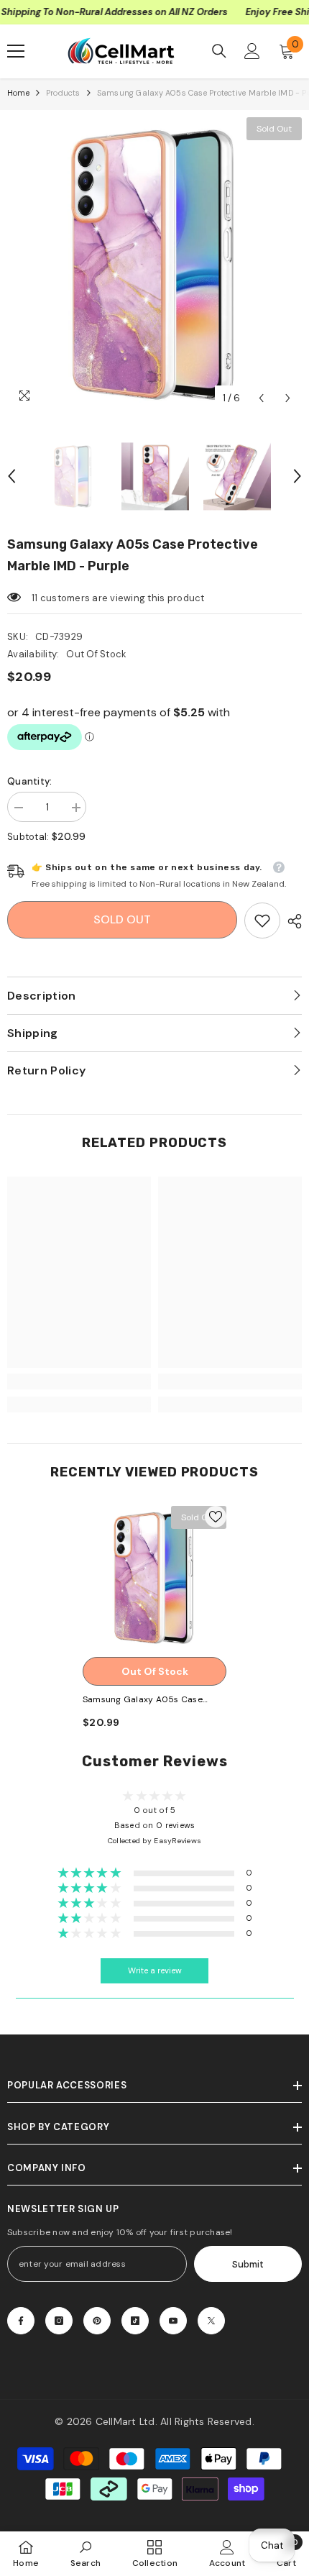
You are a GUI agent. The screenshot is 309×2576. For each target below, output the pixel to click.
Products (63, 93)
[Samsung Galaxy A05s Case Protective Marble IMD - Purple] (154, 1578)
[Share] (291, 921)
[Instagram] (59, 2321)
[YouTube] (173, 2321)
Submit (248, 2264)
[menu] (16, 51)
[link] (262, 921)
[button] (261, 398)
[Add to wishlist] (216, 1517)
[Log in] (252, 51)
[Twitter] (211, 2321)
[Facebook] (21, 2321)
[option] (154, 265)
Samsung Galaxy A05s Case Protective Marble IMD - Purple (148, 1700)
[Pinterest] (97, 2321)
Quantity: (29, 781)
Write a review (155, 1971)
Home (18, 93)
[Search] (219, 51)
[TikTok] (135, 2321)
